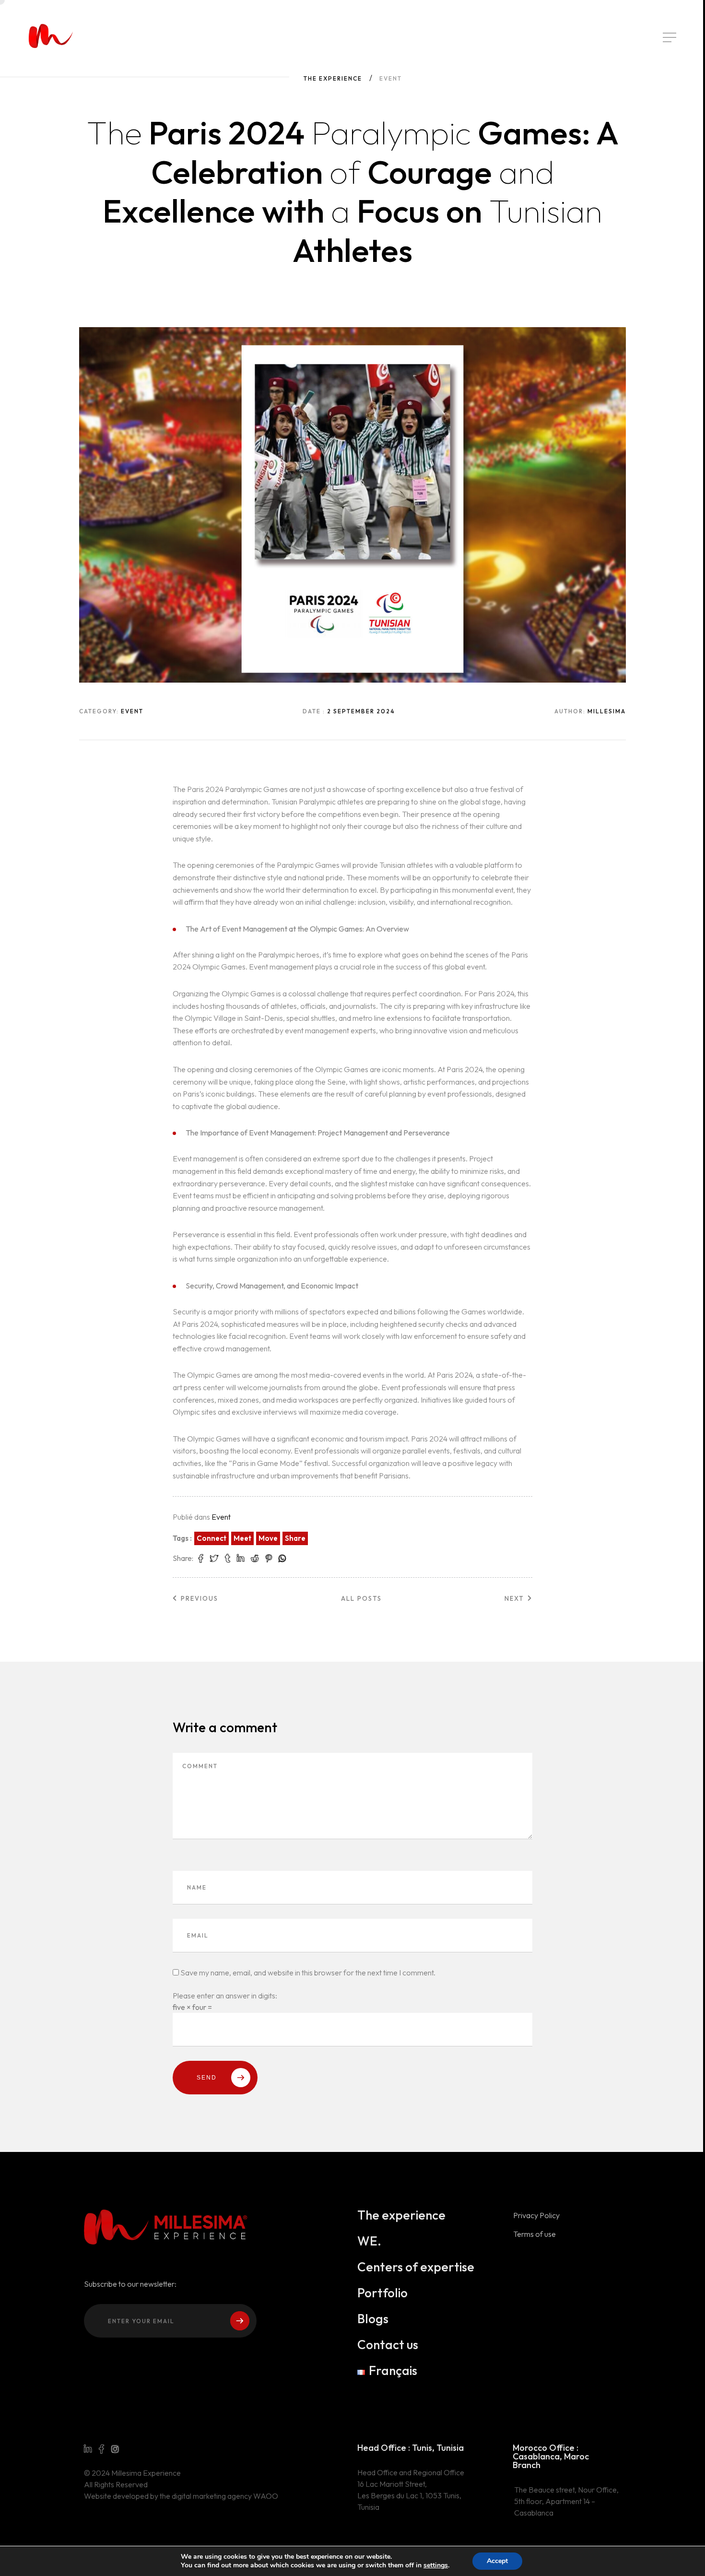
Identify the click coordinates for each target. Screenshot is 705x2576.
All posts (361, 1598)
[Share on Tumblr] (228, 1559)
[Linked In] (88, 2449)
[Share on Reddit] (255, 1559)
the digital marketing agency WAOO (219, 2496)
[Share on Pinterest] (269, 1559)
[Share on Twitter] (214, 1559)
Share (295, 1538)
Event (221, 1517)
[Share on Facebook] (201, 1559)
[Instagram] (115, 2449)
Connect (211, 1538)
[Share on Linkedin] (241, 1559)
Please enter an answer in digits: (225, 1996)
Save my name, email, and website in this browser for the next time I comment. (308, 1973)
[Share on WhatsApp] (282, 1559)
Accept (497, 2561)
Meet (242, 1538)
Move (268, 1538)
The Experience (333, 78)
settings (436, 2565)
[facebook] (101, 2449)
